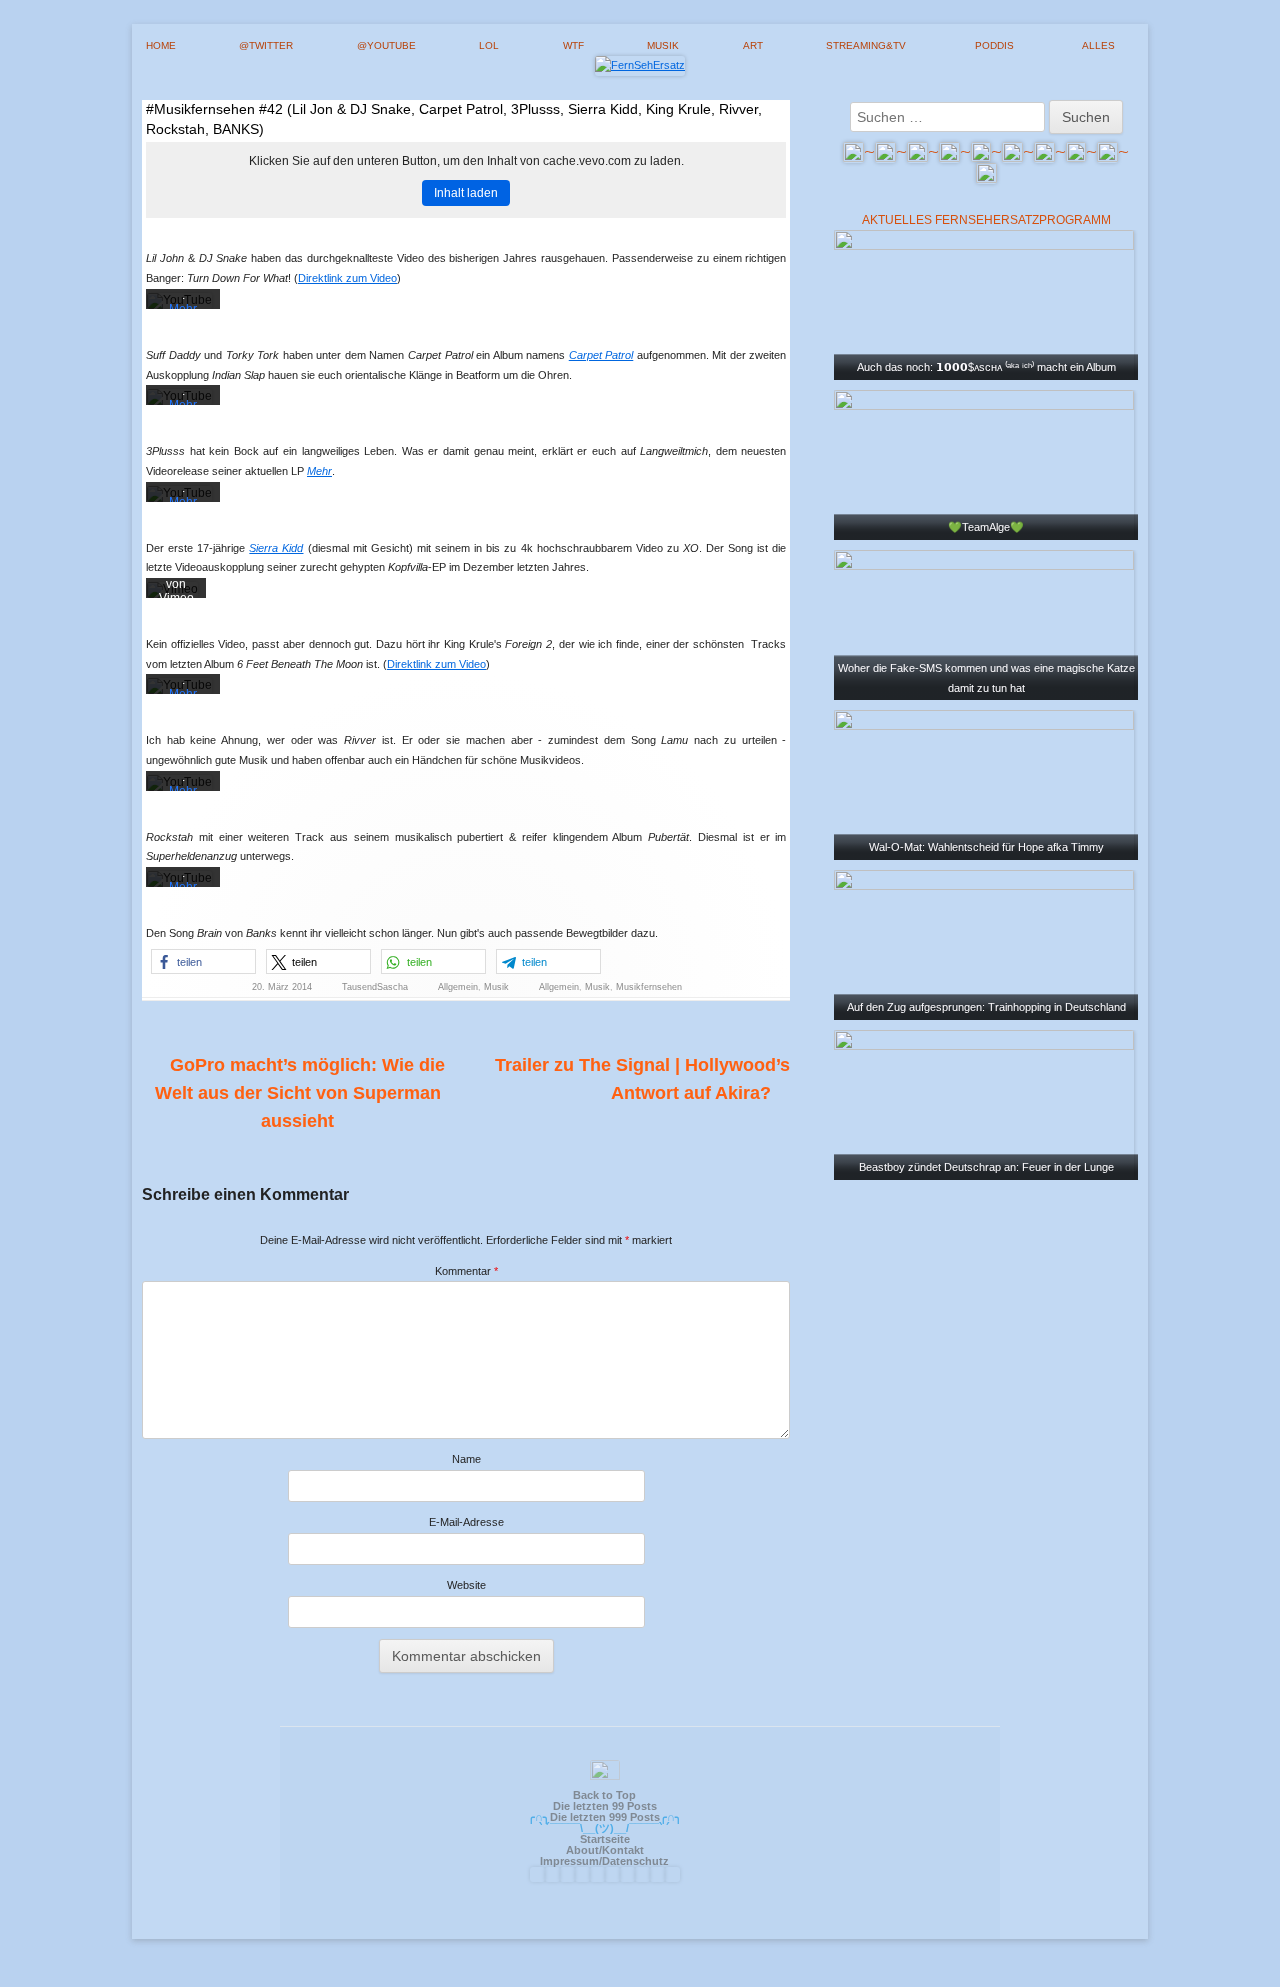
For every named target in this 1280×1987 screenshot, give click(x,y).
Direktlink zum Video (347, 278)
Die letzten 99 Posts (605, 1806)
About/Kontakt (605, 1850)
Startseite (605, 1839)
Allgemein (458, 987)
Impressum (569, 1861)
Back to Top (604, 1795)
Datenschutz (635, 1861)
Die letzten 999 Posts (605, 1817)
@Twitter (266, 45)
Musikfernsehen (649, 987)
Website (466, 1585)
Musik (663, 45)
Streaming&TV (866, 45)
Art (753, 45)
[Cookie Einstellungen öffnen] (1236, 1963)
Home (161, 45)
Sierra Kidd (276, 548)
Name (466, 1459)
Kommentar (466, 1271)
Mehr (319, 471)
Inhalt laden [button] (466, 193)
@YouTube (386, 45)
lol (489, 45)
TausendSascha (375, 987)
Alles (1098, 45)
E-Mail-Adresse (466, 1522)
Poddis (994, 45)
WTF (573, 45)
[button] (203, 961)
